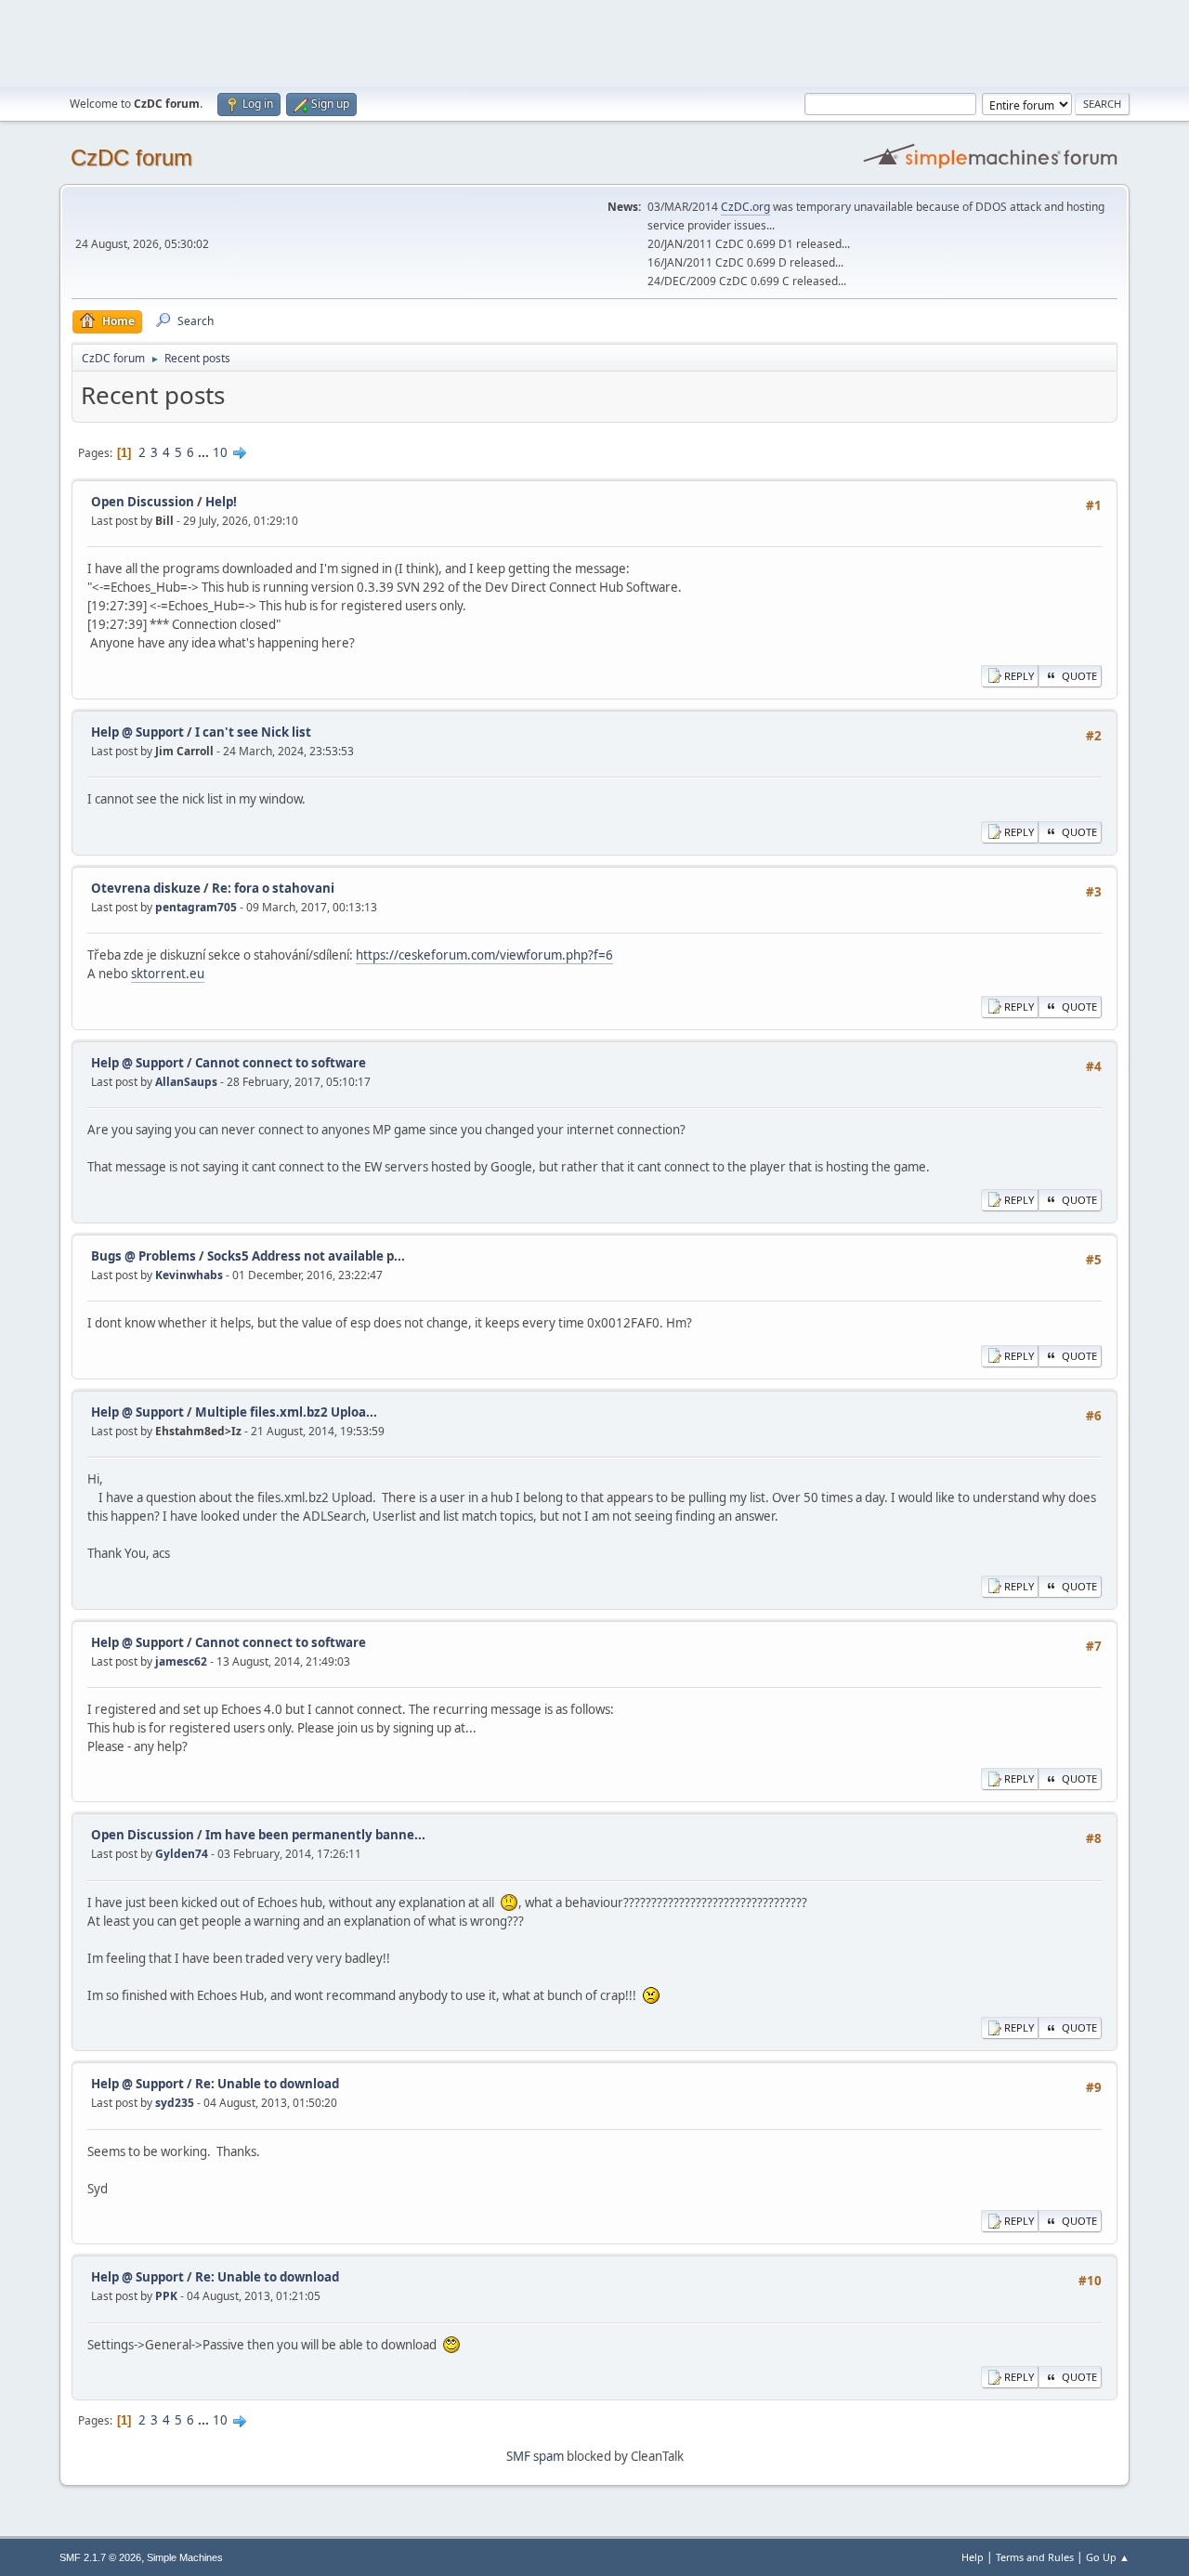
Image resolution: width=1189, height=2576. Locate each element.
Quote (1079, 676)
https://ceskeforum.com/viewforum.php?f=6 (484, 955)
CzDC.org (745, 207)
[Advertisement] (594, 42)
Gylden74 (182, 1854)
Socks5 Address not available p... (306, 1256)
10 (220, 452)
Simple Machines (185, 2557)
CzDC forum (131, 157)
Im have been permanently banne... (315, 1835)
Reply (1019, 676)
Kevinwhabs (189, 1275)
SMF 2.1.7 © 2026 (100, 2557)
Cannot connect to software (281, 1063)
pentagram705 (196, 907)
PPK (166, 2296)
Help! (221, 502)
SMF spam (535, 2456)
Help (973, 2557)
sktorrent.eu (168, 974)
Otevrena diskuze (146, 888)
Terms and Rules (1035, 2557)
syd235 (175, 2103)
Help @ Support (137, 732)
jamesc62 (181, 1661)
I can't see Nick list (253, 732)
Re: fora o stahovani (273, 888)
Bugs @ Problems (144, 1256)
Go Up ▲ (1108, 2557)
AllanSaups (186, 1082)
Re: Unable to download (267, 2084)
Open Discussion (143, 502)
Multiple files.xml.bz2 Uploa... (286, 1412)
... (205, 452)
